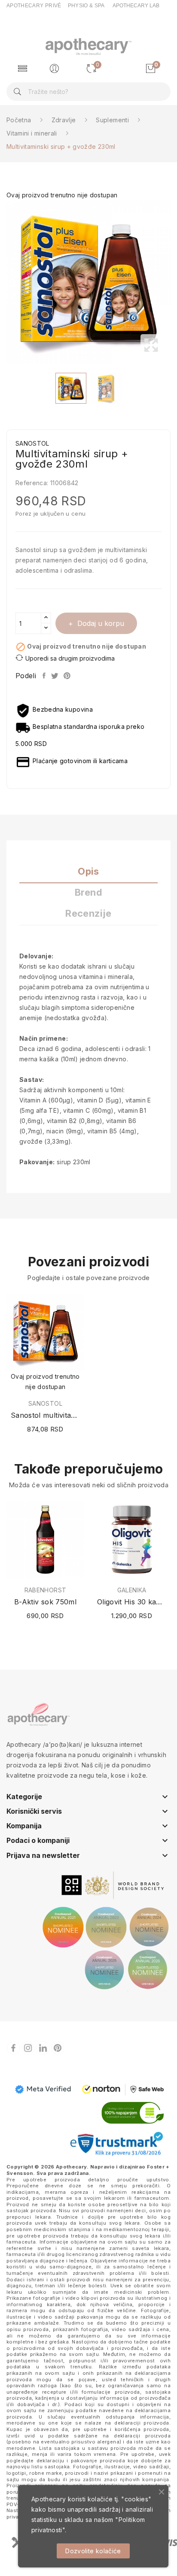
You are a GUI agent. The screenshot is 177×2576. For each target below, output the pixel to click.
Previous (4, 282)
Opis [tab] (88, 871)
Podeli (44, 676)
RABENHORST (46, 1590)
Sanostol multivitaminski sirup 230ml (45, 1415)
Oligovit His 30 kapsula (132, 1602)
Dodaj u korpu (101, 623)
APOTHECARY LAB (136, 6)
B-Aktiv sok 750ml (45, 1602)
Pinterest (68, 676)
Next (173, 282)
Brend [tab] (88, 892)
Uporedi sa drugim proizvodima (70, 658)
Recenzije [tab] (88, 914)
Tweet (55, 676)
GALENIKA (132, 1590)
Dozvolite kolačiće (93, 2551)
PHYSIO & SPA (86, 6)
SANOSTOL (45, 1404)
